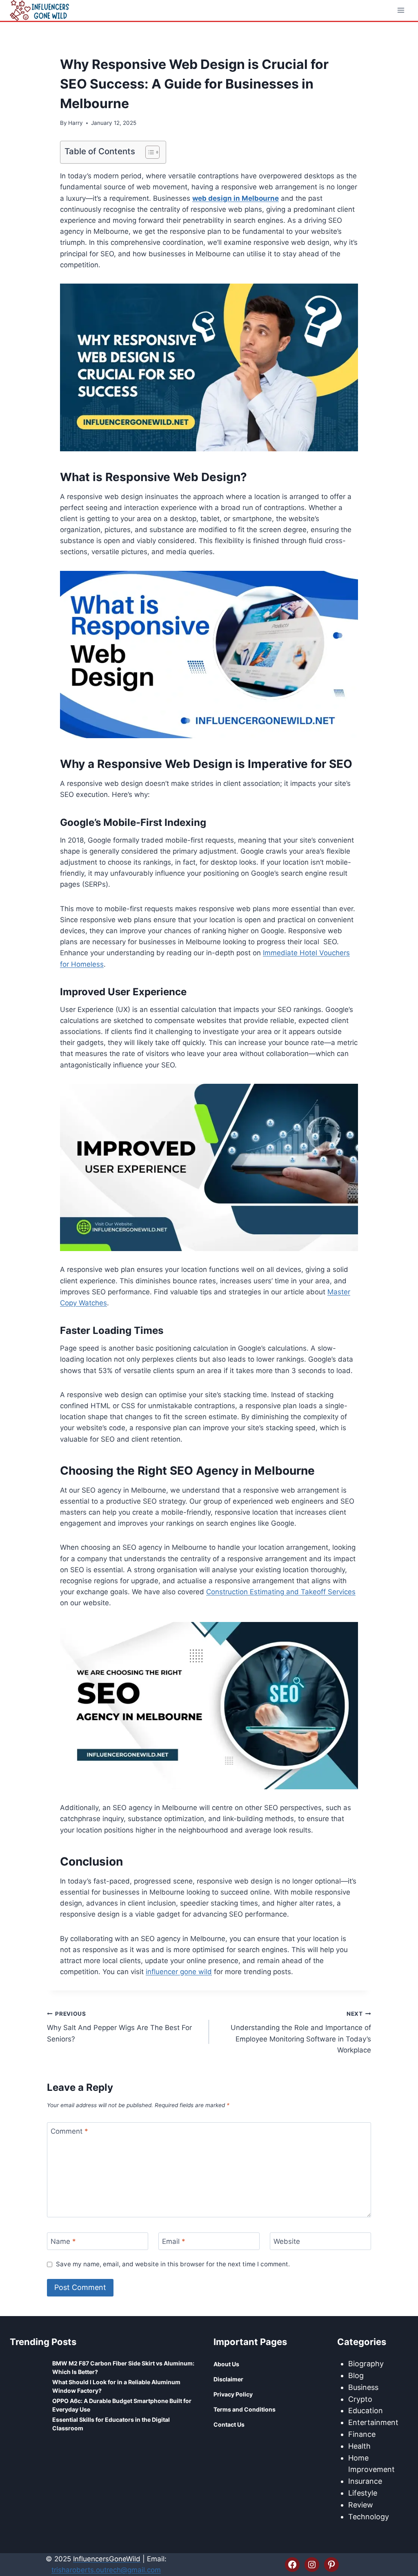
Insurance (365, 2481)
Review (361, 2505)
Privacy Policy (233, 2394)
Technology (369, 2517)
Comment (69, 2131)
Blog (356, 2375)
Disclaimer (228, 2379)
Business (363, 2387)
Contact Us (229, 2424)
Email (174, 2241)
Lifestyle (363, 2493)
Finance (362, 2434)
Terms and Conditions (245, 2409)
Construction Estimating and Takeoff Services (281, 1592)
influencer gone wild (179, 1972)
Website (287, 2241)
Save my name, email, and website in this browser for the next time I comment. (173, 2264)
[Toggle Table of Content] (148, 152)
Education (366, 2411)
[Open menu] (401, 10)
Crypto (360, 2399)
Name (63, 2241)
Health (359, 2446)
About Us (226, 2364)
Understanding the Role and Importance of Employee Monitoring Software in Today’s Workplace (301, 2032)
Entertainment (373, 2422)
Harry (76, 123)
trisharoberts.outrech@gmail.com (106, 2570)
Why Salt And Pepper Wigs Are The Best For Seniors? (119, 2027)
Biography (366, 2364)
